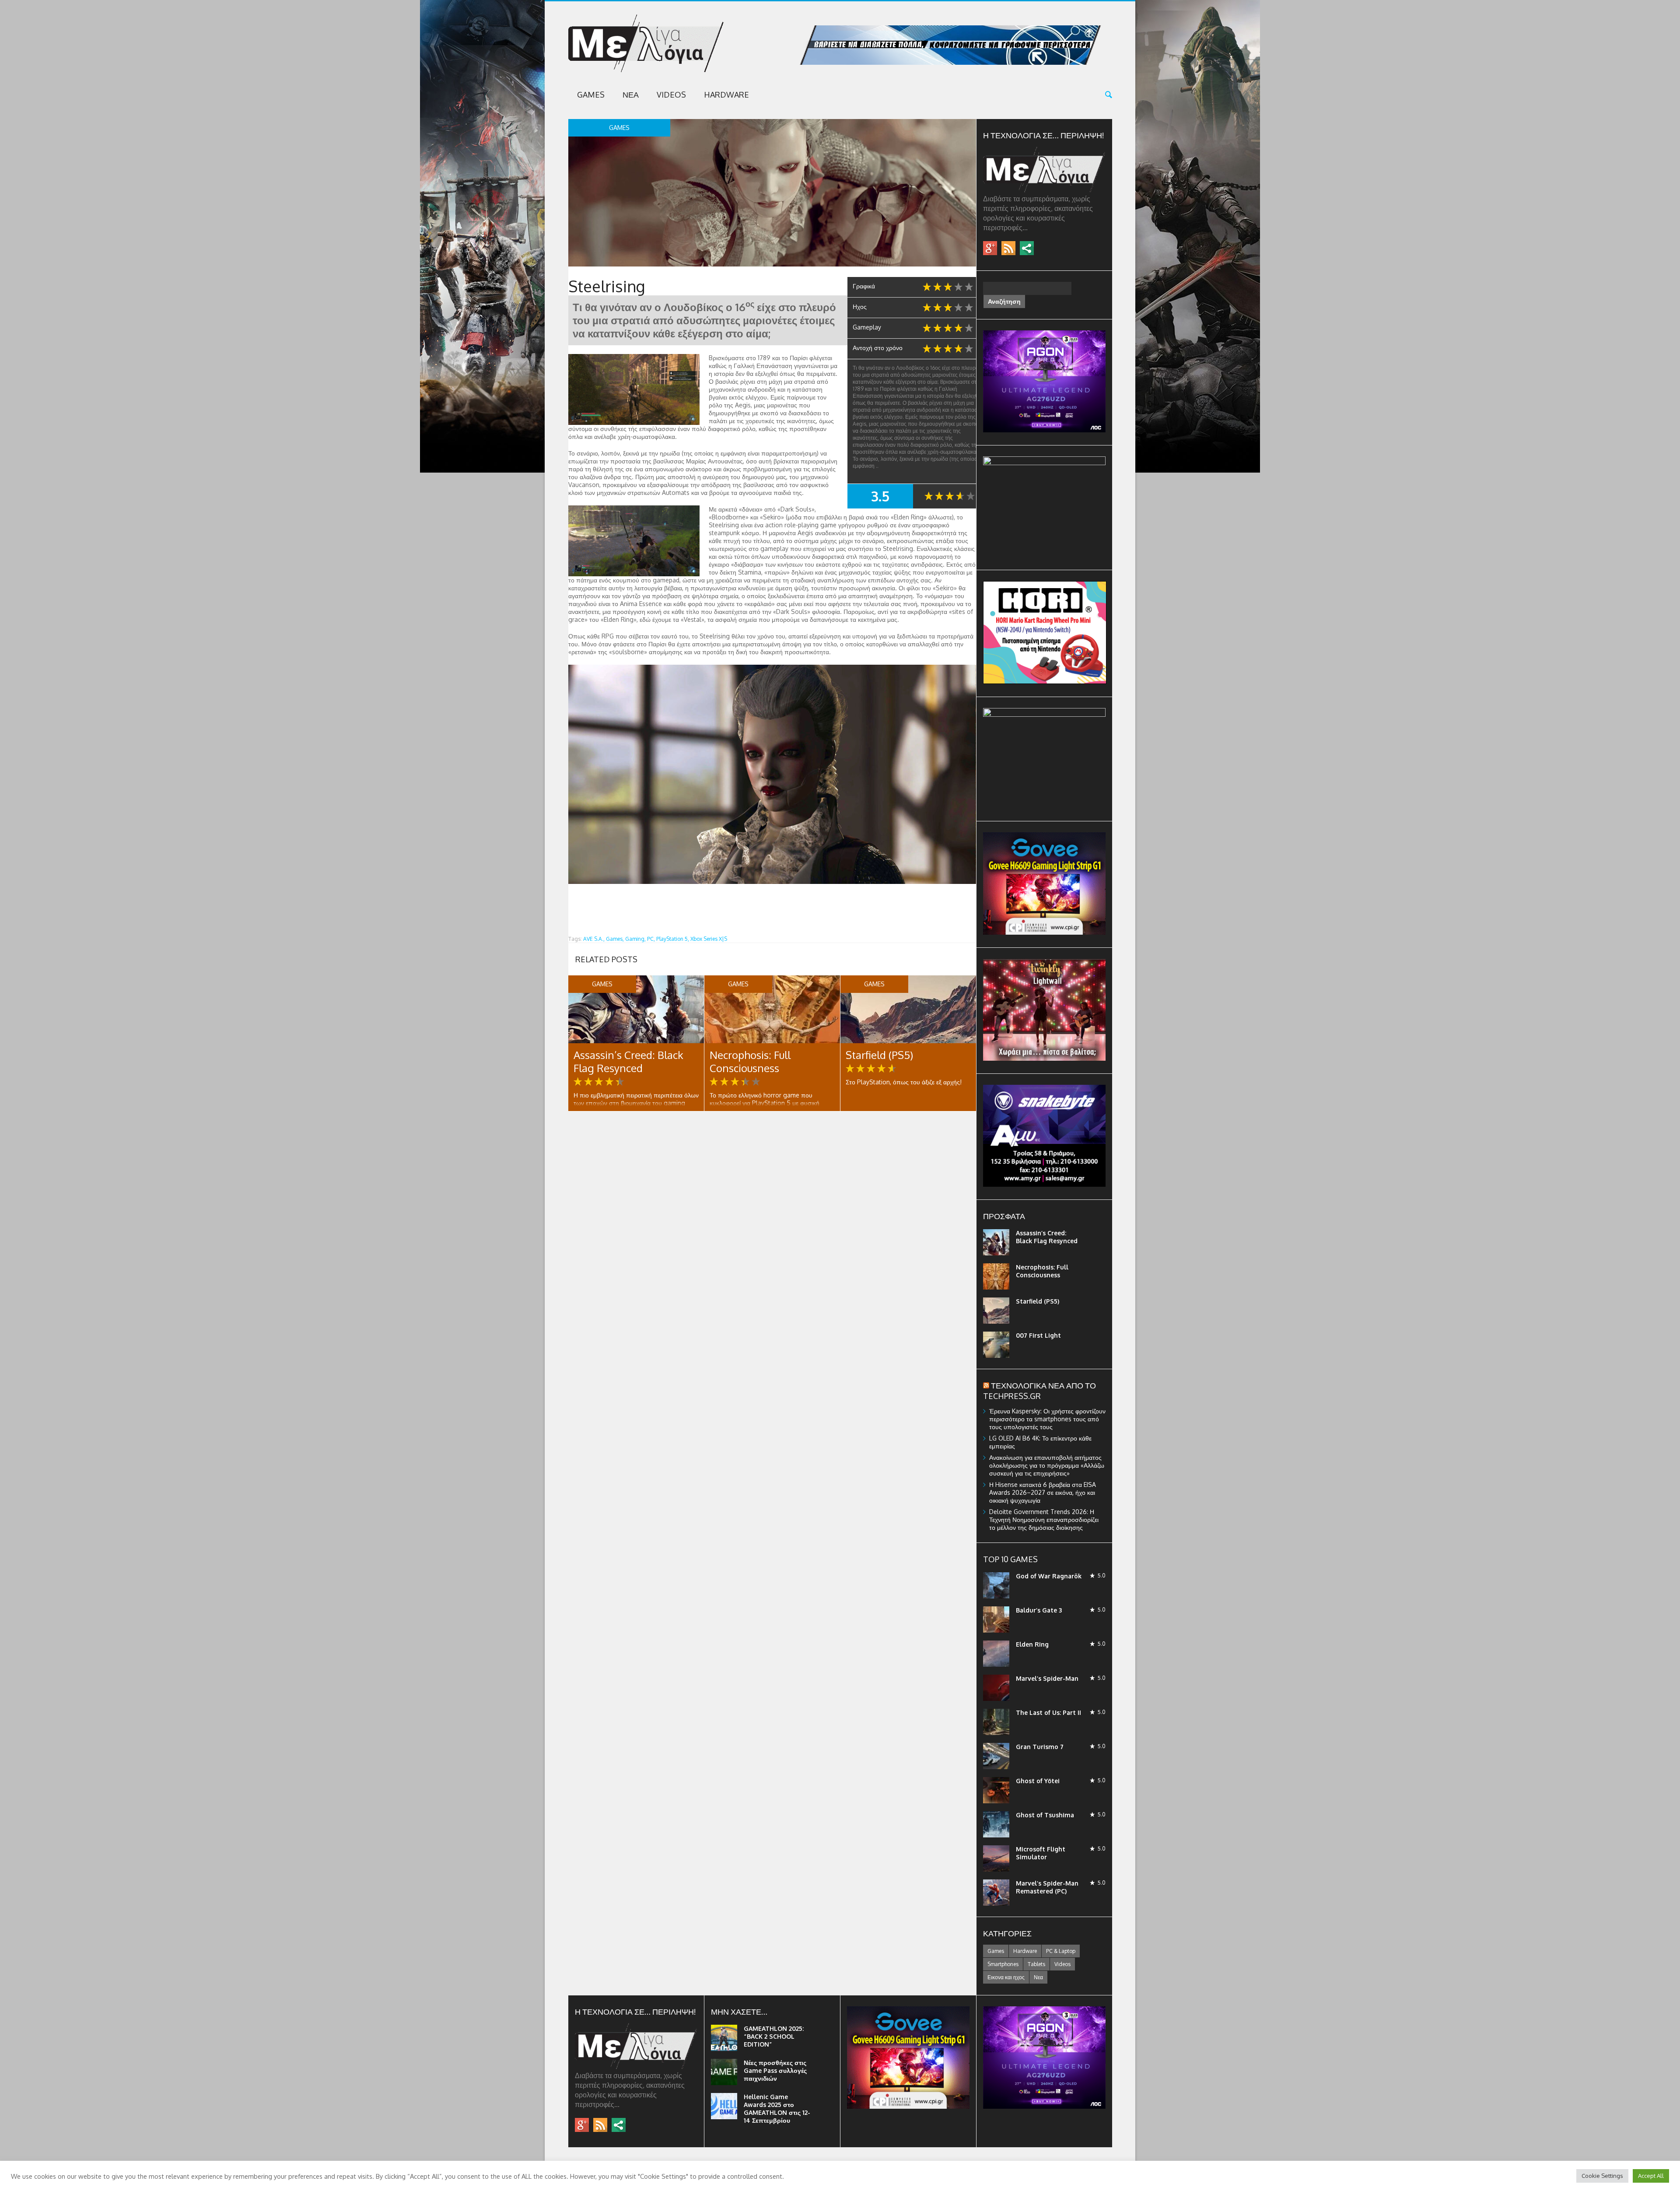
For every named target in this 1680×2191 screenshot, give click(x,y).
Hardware (726, 95)
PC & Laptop (1061, 1951)
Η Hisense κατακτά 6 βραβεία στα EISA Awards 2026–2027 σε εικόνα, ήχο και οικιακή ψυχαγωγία (1043, 1492)
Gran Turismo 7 (1040, 1747)
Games (591, 95)
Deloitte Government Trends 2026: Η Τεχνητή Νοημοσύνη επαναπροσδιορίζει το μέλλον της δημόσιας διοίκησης (1044, 1520)
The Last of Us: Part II (1048, 1712)
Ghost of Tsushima (1045, 1815)
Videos (671, 95)
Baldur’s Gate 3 (1039, 1610)
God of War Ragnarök (1049, 1576)
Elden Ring (1032, 1644)
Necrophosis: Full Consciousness (750, 1061)
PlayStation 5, (673, 939)
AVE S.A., (594, 939)
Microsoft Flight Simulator (1041, 1853)
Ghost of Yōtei (1038, 1781)
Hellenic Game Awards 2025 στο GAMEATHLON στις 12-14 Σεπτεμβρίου (777, 2109)
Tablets (1036, 1964)
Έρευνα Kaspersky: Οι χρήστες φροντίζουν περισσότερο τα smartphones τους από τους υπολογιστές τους (1047, 1419)
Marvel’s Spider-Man (1047, 1678)
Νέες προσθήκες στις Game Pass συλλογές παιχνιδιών (775, 2070)
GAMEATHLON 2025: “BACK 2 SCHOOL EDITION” (774, 2036)
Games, (615, 939)
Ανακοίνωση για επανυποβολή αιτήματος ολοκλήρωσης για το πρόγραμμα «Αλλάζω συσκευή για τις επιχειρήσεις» (1047, 1465)
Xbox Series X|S (709, 939)
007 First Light (1038, 1335)
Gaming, (635, 939)
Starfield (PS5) (879, 1055)
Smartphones (1003, 1964)
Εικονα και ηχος (1006, 1977)
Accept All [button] (1651, 2176)
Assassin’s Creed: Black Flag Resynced (628, 1061)
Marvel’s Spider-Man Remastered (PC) (1047, 1887)
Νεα (631, 95)
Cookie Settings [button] (1602, 2176)
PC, (651, 939)
